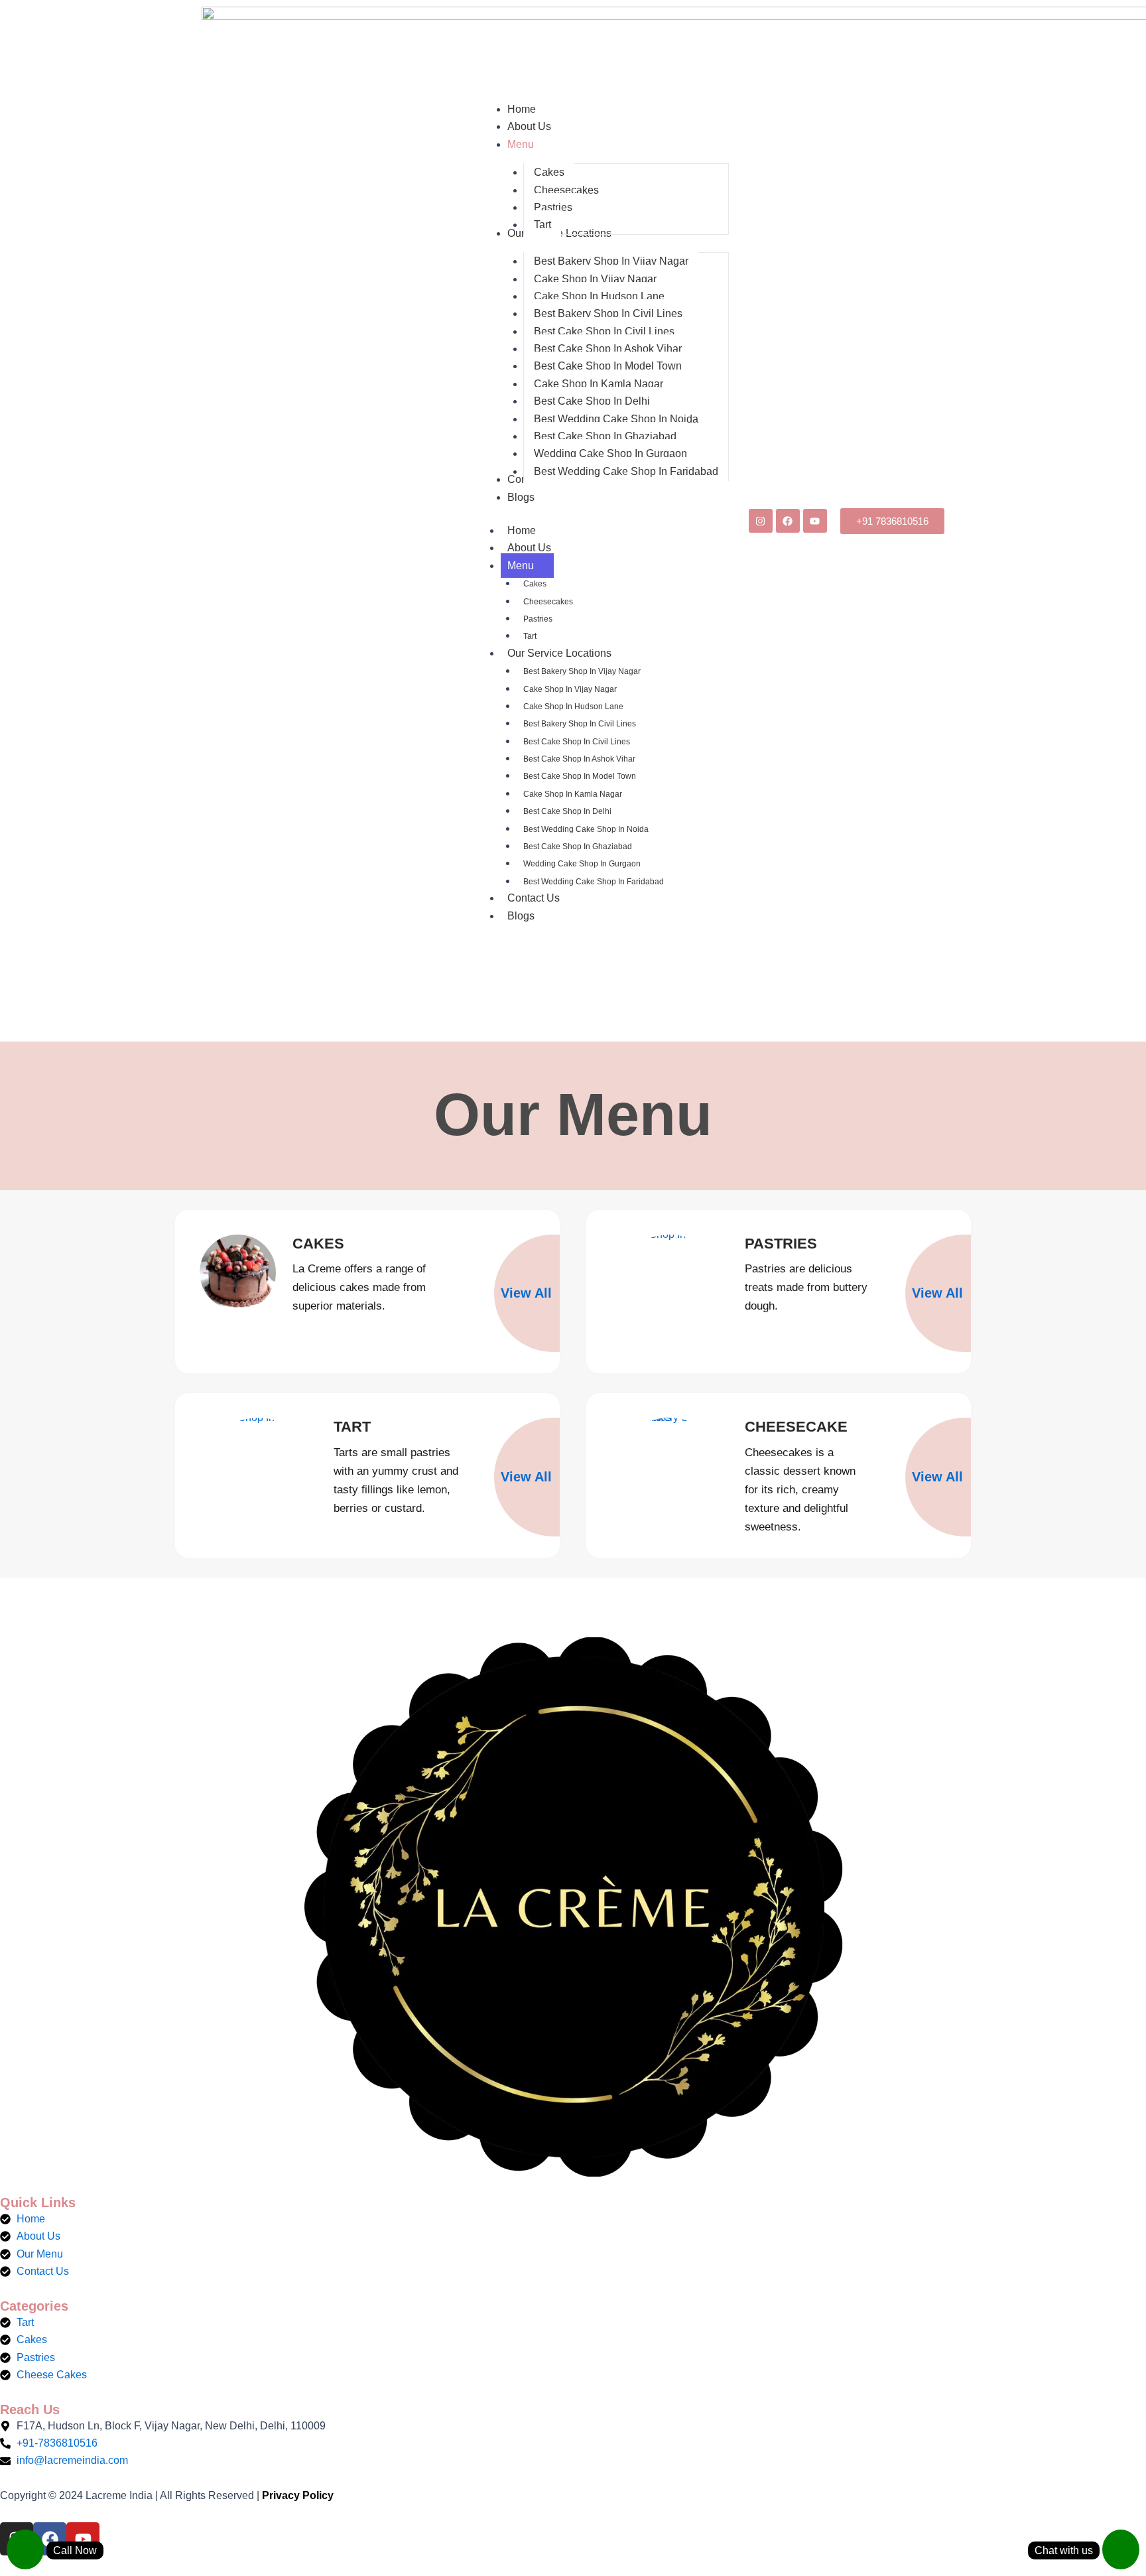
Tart (530, 636)
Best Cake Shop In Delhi (567, 811)
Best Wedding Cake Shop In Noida (586, 829)
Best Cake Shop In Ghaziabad (578, 847)
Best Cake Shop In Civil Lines (577, 742)
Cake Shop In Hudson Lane (573, 707)
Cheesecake (796, 1427)
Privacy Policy (298, 2495)
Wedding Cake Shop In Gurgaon (582, 864)
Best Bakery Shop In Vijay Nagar (582, 671)
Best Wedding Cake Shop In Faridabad (594, 882)
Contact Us (534, 898)
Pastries (538, 619)
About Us (529, 548)
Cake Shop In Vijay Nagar (570, 689)
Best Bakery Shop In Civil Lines (580, 724)
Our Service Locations (559, 653)
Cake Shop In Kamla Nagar (573, 794)
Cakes (535, 584)
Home (522, 530)
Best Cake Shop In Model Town (580, 776)
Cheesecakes (548, 602)
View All (526, 1293)
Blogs (521, 916)
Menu (521, 566)
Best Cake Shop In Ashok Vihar (579, 759)
